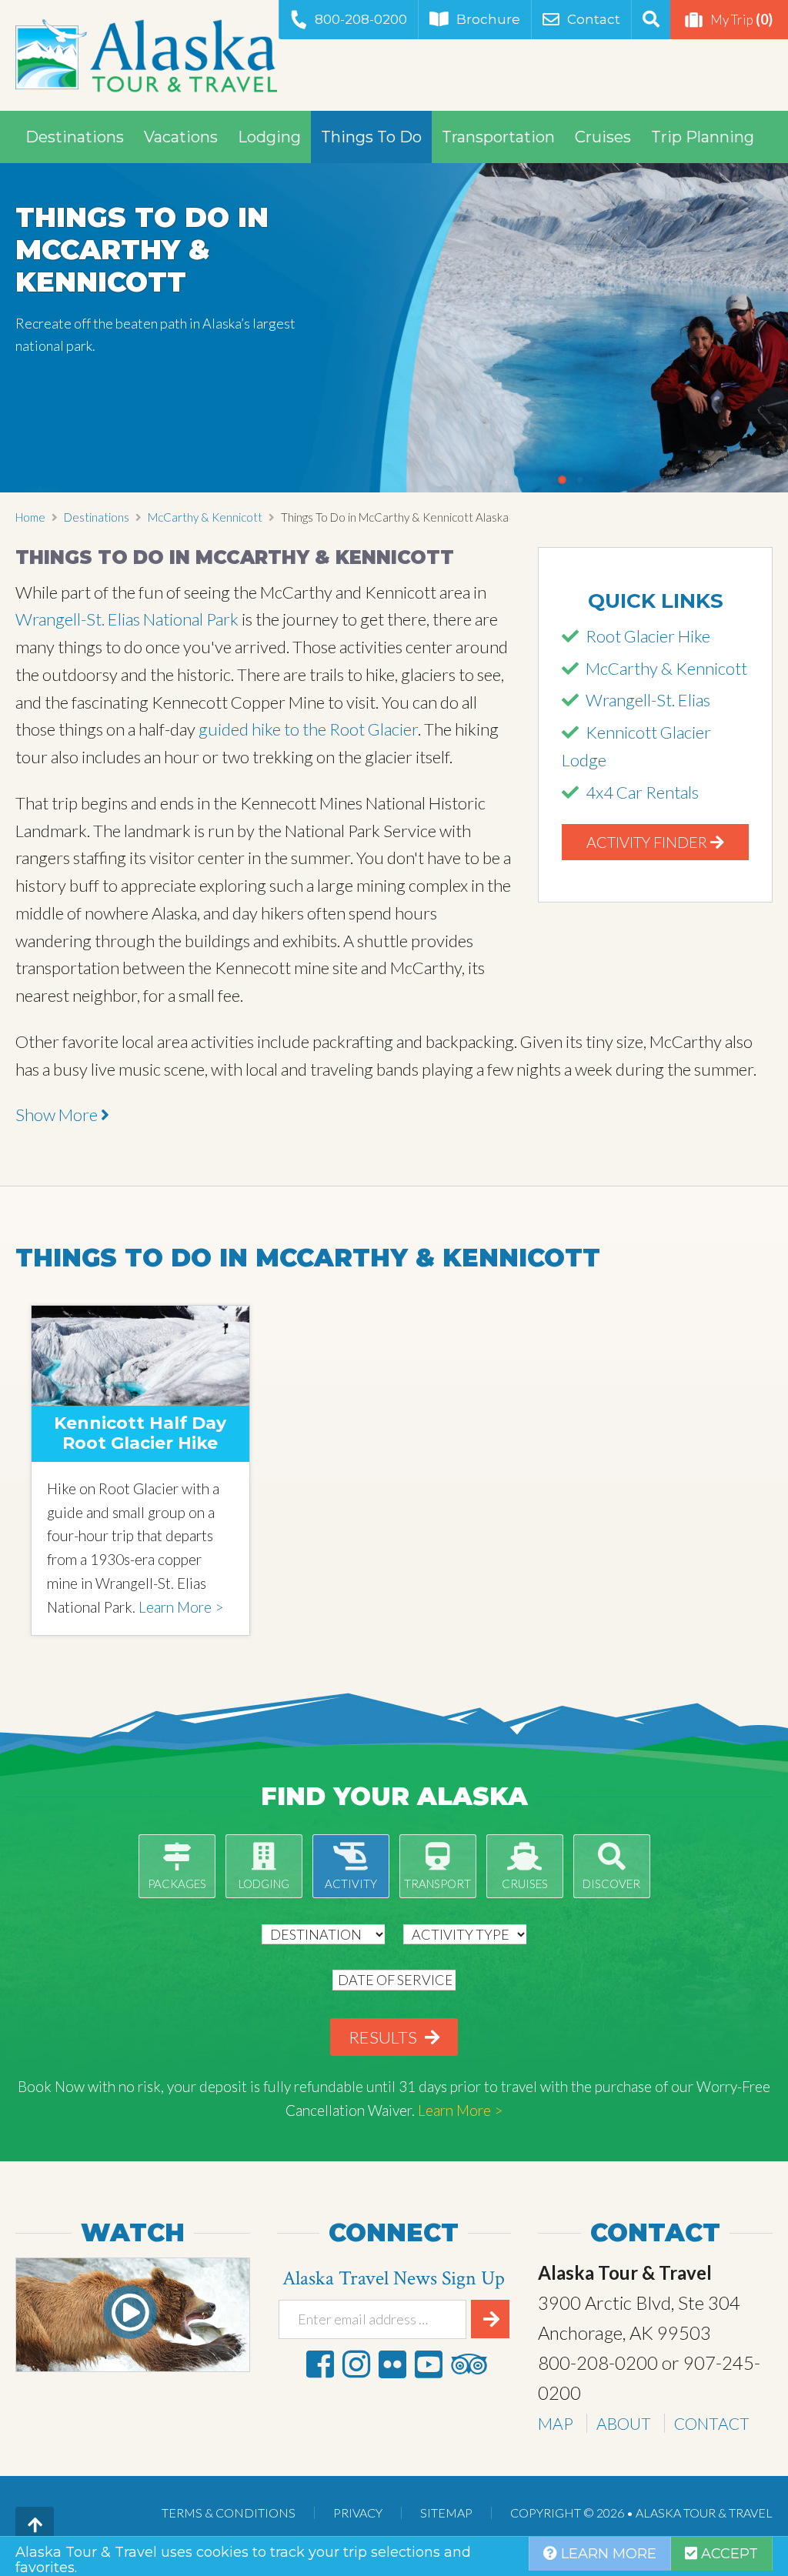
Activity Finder (648, 842)
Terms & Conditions (229, 2513)
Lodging (269, 137)
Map (556, 2423)
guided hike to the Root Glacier (308, 729)
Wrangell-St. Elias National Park (129, 619)
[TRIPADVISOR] (469, 2364)
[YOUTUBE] (429, 2364)
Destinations (75, 137)
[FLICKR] (392, 2364)
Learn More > (181, 1607)
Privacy (358, 2513)
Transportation (498, 137)
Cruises (603, 137)
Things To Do (371, 137)
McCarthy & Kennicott (205, 517)
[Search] (651, 20)
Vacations (181, 137)
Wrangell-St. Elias (648, 700)
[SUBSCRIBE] (490, 2319)
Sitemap (446, 2513)
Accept (728, 2554)
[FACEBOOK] (320, 2364)
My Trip (741, 19)
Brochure (488, 19)
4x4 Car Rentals (642, 792)
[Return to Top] (35, 2526)
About (624, 2423)
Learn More (607, 2554)
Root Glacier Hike (648, 636)
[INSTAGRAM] (356, 2364)
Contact (594, 19)
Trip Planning (703, 137)
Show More (58, 1114)
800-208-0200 (361, 19)
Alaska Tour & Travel (146, 55)
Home (30, 517)
